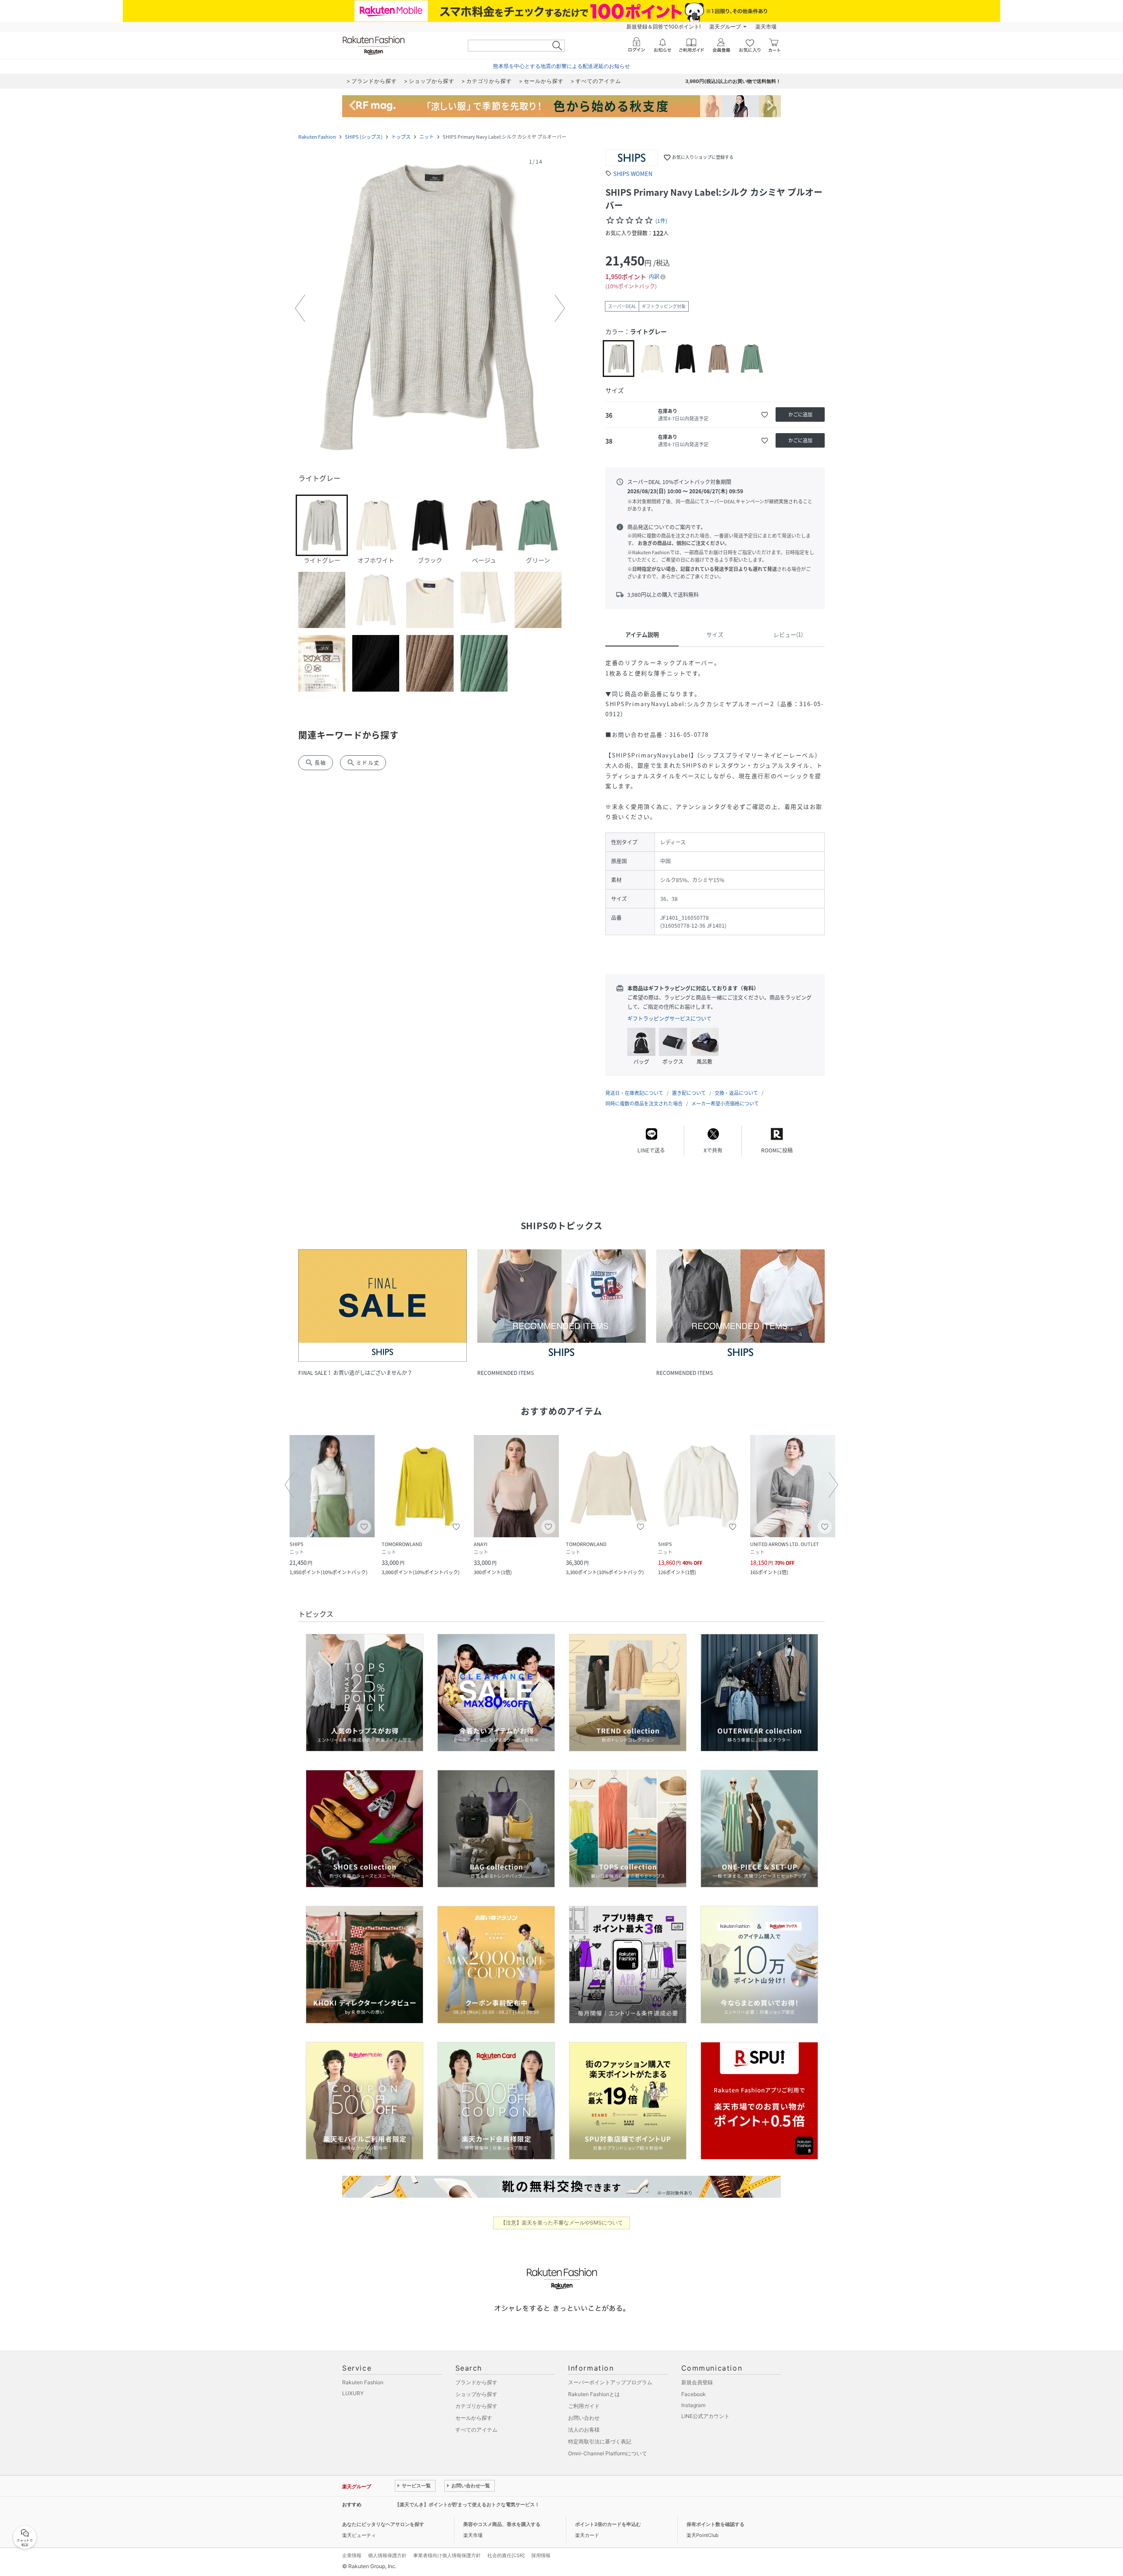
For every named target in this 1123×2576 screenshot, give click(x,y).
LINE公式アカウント (705, 2416)
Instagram (693, 2405)
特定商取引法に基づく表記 (600, 2441)
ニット (427, 137)
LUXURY (353, 2393)
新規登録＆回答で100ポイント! (663, 27)
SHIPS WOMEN (633, 174)
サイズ (715, 634)
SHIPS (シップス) (364, 137)
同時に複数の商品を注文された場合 (644, 1103)
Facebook (694, 2394)
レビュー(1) (788, 634)
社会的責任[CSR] (506, 2555)
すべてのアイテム (476, 2430)
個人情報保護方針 (387, 2555)
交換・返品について (736, 1093)
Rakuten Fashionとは (594, 2394)
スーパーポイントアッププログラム (610, 2382)
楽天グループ (725, 27)
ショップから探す (476, 2394)
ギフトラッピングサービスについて (669, 1019)
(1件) (661, 221)
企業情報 (352, 2555)
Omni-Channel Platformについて (608, 2453)
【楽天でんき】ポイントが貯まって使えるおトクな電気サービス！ (467, 2504)
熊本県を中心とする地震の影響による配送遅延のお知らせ (561, 66)
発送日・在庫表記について (634, 1093)
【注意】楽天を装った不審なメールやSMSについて (562, 2223)
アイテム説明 (642, 634)
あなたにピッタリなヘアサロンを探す (383, 2524)
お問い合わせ (584, 2418)
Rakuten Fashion (317, 137)
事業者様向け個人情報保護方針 (447, 2555)
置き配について (689, 1093)
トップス (401, 137)
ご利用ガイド (584, 2406)
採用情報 (541, 2555)
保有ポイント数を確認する (715, 2524)
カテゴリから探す (476, 2406)
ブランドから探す (476, 2382)
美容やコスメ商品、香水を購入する (502, 2524)
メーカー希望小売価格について (725, 1103)
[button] (430, 309)
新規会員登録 (697, 2382)
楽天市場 (766, 27)
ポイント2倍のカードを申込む (608, 2524)
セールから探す (474, 2418)
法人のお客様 (584, 2430)
